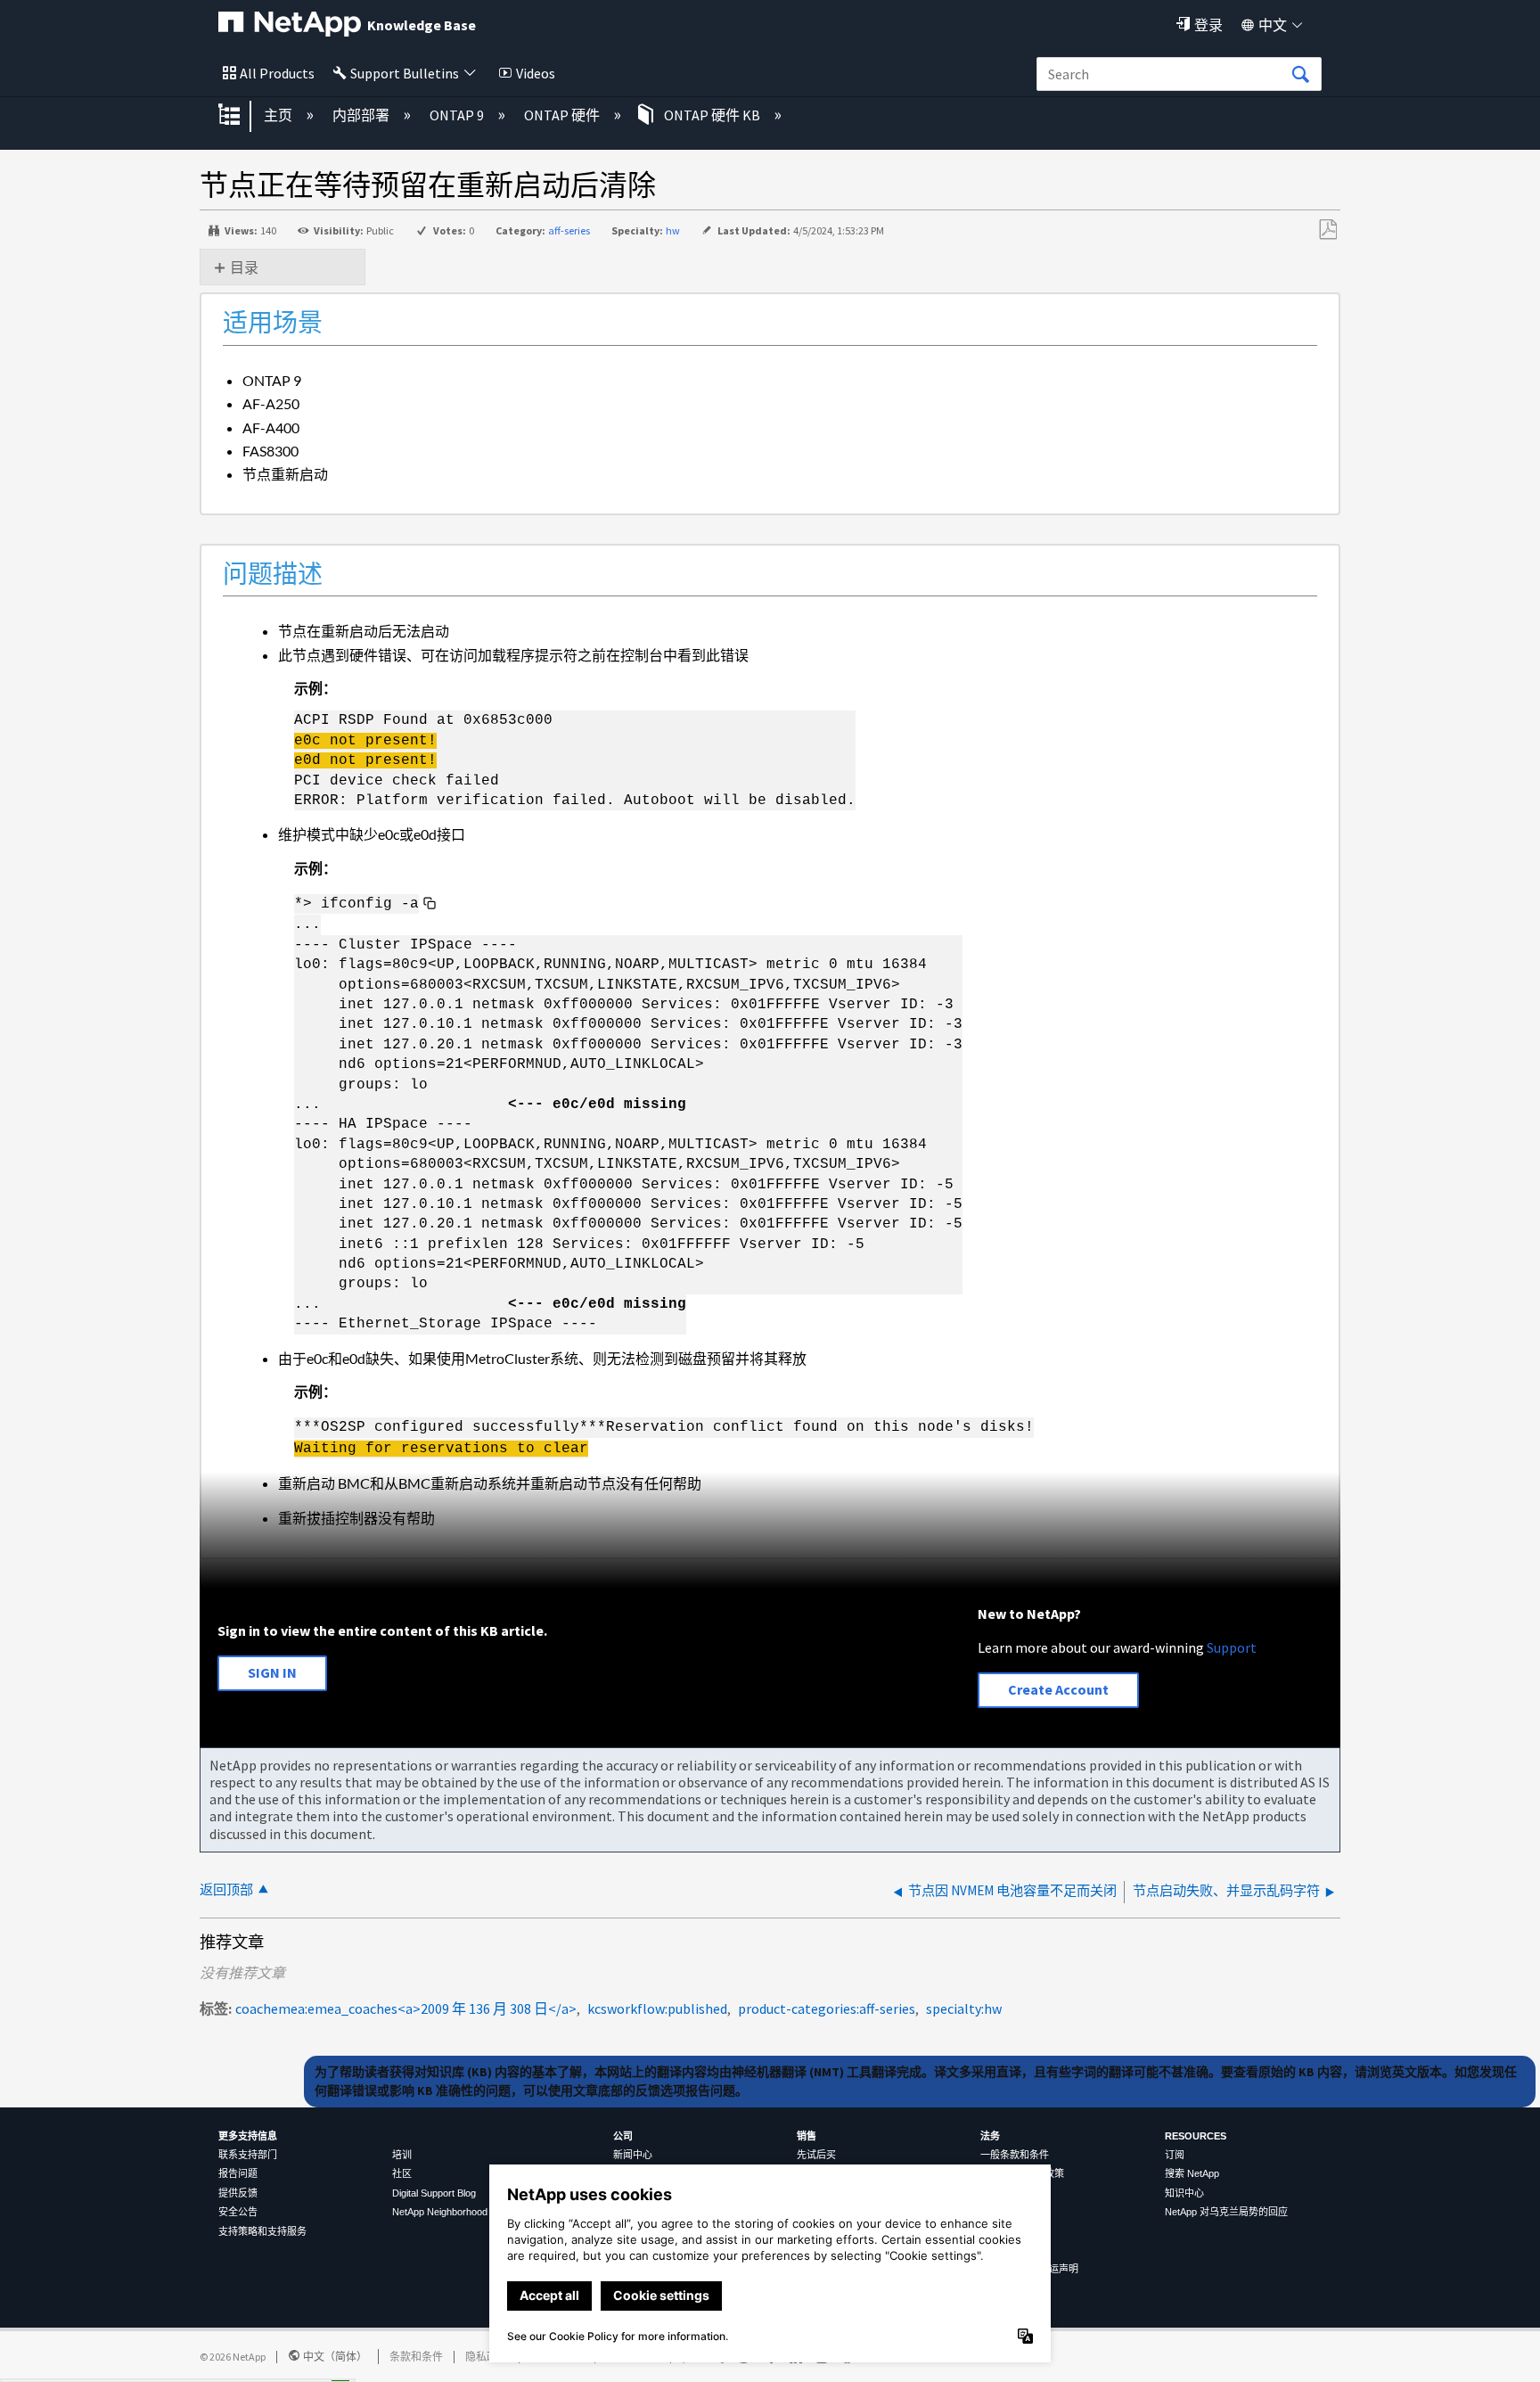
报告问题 (238, 2173)
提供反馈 (238, 2193)
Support (1232, 1647)
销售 (807, 2136)
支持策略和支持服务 (262, 2231)
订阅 (1175, 2155)
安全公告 (238, 2212)
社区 (402, 2173)
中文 (1273, 25)
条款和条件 (416, 2357)
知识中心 (1184, 2193)
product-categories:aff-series (827, 2008)
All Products (277, 73)
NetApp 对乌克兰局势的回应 (1226, 2212)
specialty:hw (964, 2008)
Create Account (1058, 1689)
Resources (1196, 2136)
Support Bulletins (405, 73)
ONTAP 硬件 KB (712, 115)
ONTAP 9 (458, 115)
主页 (279, 115)
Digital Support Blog (434, 2193)
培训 (402, 2155)
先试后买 (816, 2155)
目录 (244, 267)
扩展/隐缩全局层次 (241, 116)
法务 (990, 2136)
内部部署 (362, 115)
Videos (536, 73)
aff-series (569, 230)
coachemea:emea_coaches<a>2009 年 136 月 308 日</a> (406, 2008)
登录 (1208, 25)
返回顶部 (226, 1889)
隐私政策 (487, 2357)
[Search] (1300, 75)
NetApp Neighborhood (440, 2212)
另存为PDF (1327, 230)
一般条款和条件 (1015, 2155)
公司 (623, 2136)
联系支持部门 (248, 2155)
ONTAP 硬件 (563, 115)
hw (673, 230)
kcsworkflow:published (657, 2008)
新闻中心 (633, 2155)
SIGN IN (272, 1672)
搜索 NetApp (1192, 2173)
